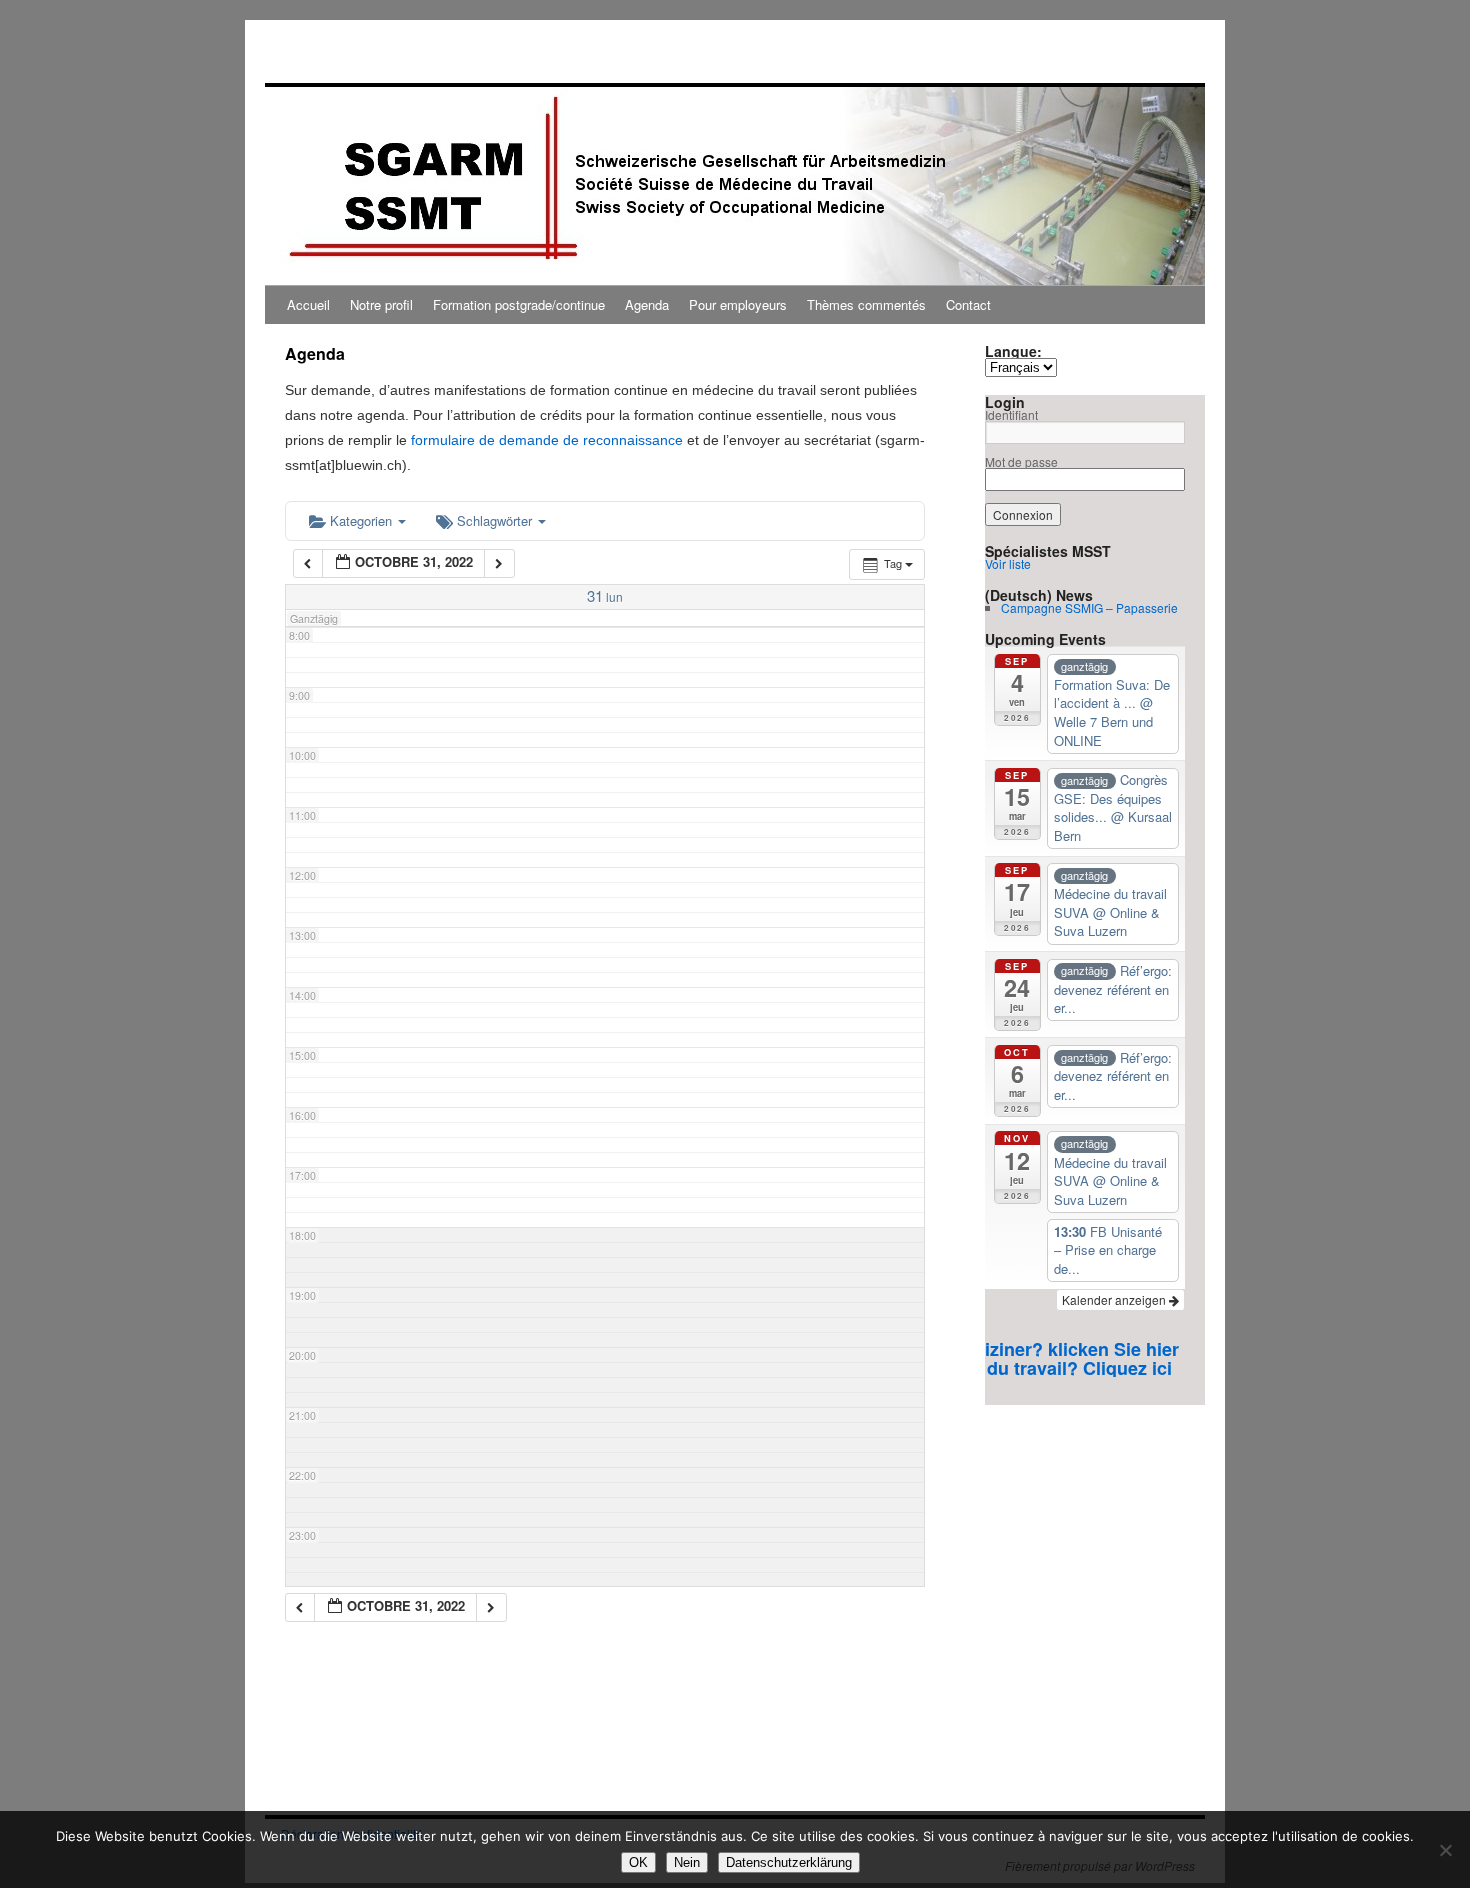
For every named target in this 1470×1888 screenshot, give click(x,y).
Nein (687, 1862)
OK (638, 1862)
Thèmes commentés (866, 304)
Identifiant (1011, 414)
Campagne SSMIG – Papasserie (1089, 607)
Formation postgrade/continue (519, 304)
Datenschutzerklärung (789, 1862)
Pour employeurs (738, 304)
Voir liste (1008, 563)
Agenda (647, 304)
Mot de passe (1021, 461)
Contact (968, 304)
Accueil (308, 304)
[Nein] (1445, 1850)
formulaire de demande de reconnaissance (547, 440)
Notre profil (381, 304)
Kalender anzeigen (1115, 1299)
